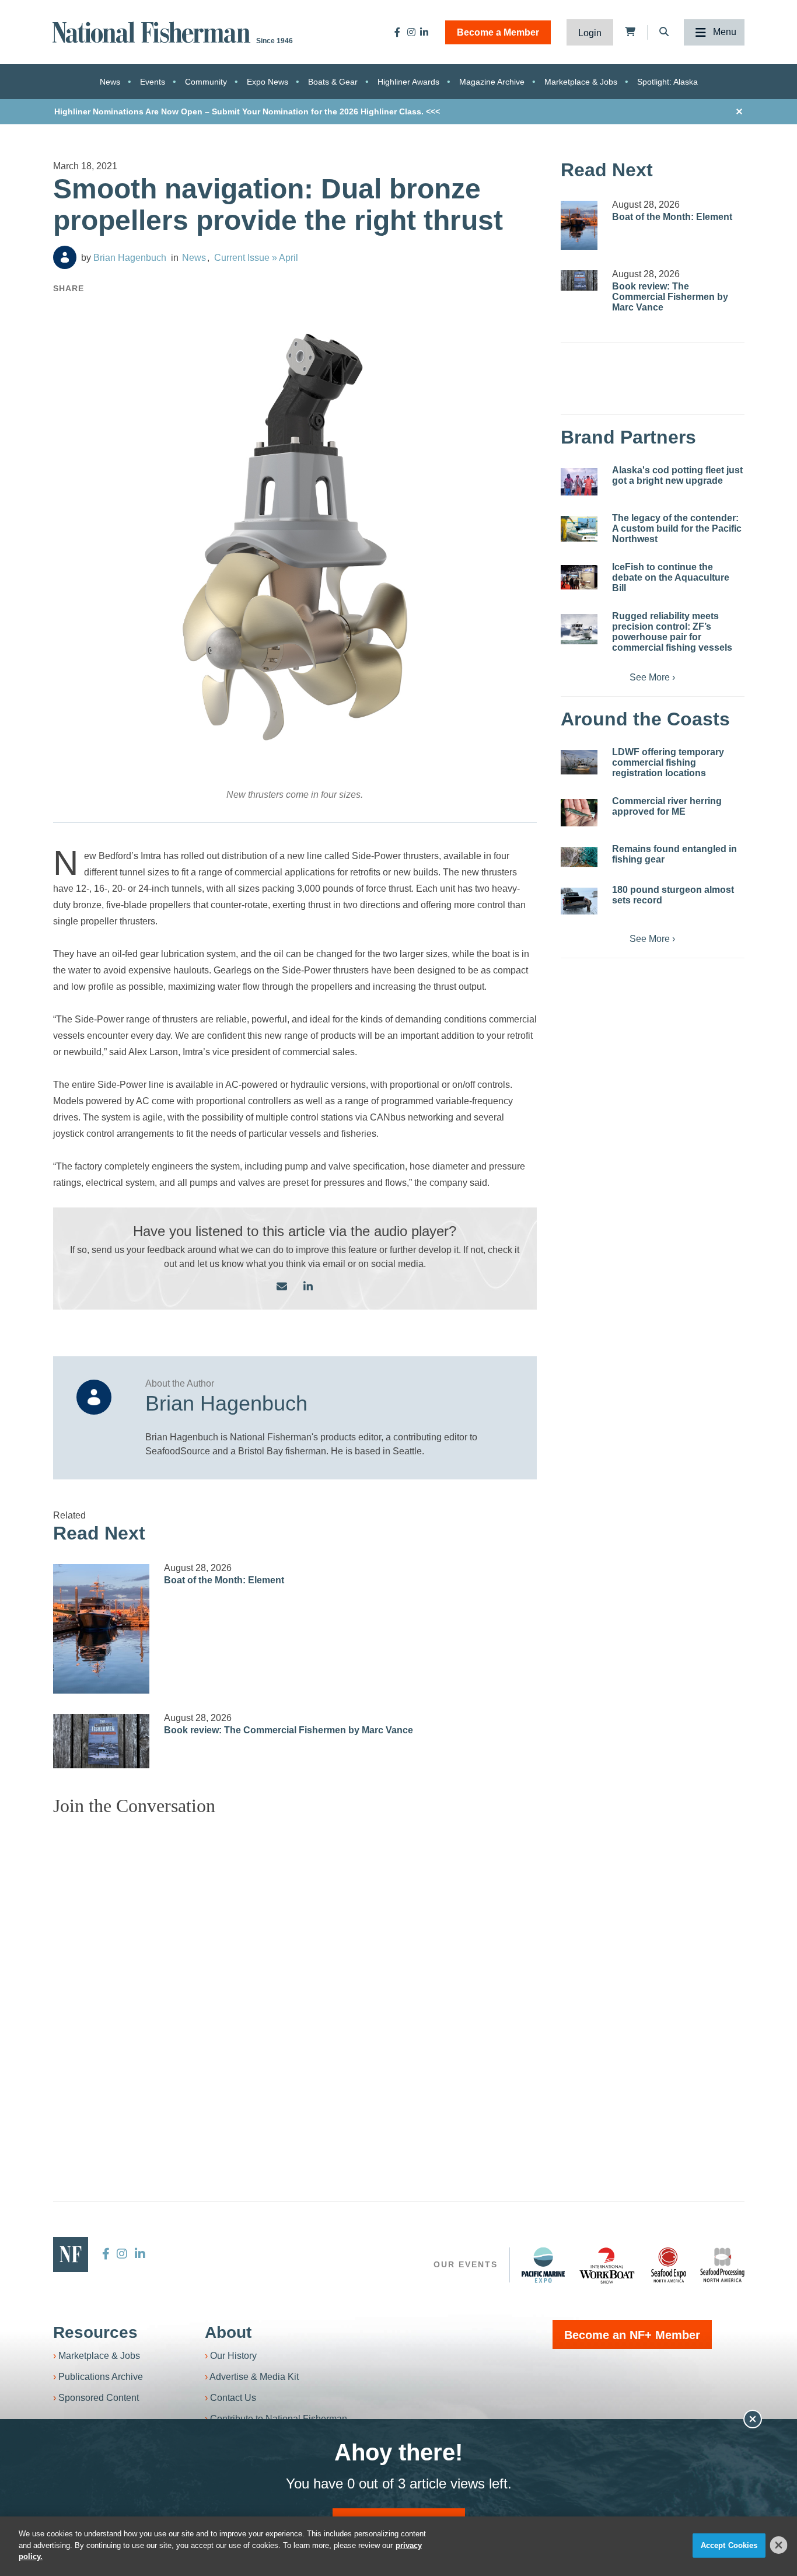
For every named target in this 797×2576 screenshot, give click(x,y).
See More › (652, 677)
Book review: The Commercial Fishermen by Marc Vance (289, 1730)
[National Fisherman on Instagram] (411, 32)
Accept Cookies (729, 2545)
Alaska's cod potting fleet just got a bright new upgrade (677, 475)
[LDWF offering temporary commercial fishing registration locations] (579, 762)
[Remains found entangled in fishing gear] (579, 857)
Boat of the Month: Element (224, 1580)
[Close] (779, 2545)
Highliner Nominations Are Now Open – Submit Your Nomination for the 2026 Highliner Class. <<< (247, 111)
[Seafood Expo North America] (669, 2265)
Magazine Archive (492, 82)
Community (206, 82)
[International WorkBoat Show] (608, 2265)
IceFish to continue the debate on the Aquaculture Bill (671, 577)
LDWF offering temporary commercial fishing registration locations (668, 762)
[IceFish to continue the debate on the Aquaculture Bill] (579, 577)
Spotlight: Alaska (667, 82)
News (110, 82)
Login (590, 33)
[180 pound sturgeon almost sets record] (579, 901)
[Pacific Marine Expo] (543, 2265)
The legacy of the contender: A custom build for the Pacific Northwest (677, 528)
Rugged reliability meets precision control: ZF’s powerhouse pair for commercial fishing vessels (672, 632)
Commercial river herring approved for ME (667, 806)
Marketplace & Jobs (581, 82)
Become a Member (498, 32)
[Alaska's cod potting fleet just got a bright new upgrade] (579, 482)
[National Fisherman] (153, 31)
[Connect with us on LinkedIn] (308, 1287)
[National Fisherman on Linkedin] (424, 32)
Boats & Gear (333, 82)
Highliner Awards (408, 82)
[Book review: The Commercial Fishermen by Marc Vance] (102, 1741)
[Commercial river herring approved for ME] (579, 813)
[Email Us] (282, 1287)
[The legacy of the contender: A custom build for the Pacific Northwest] (579, 529)
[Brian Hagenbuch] (65, 257)
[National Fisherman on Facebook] (397, 32)
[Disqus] (295, 1971)
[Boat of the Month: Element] (102, 1629)
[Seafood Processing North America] (722, 2265)
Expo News (268, 82)
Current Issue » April (256, 258)
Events (153, 82)
